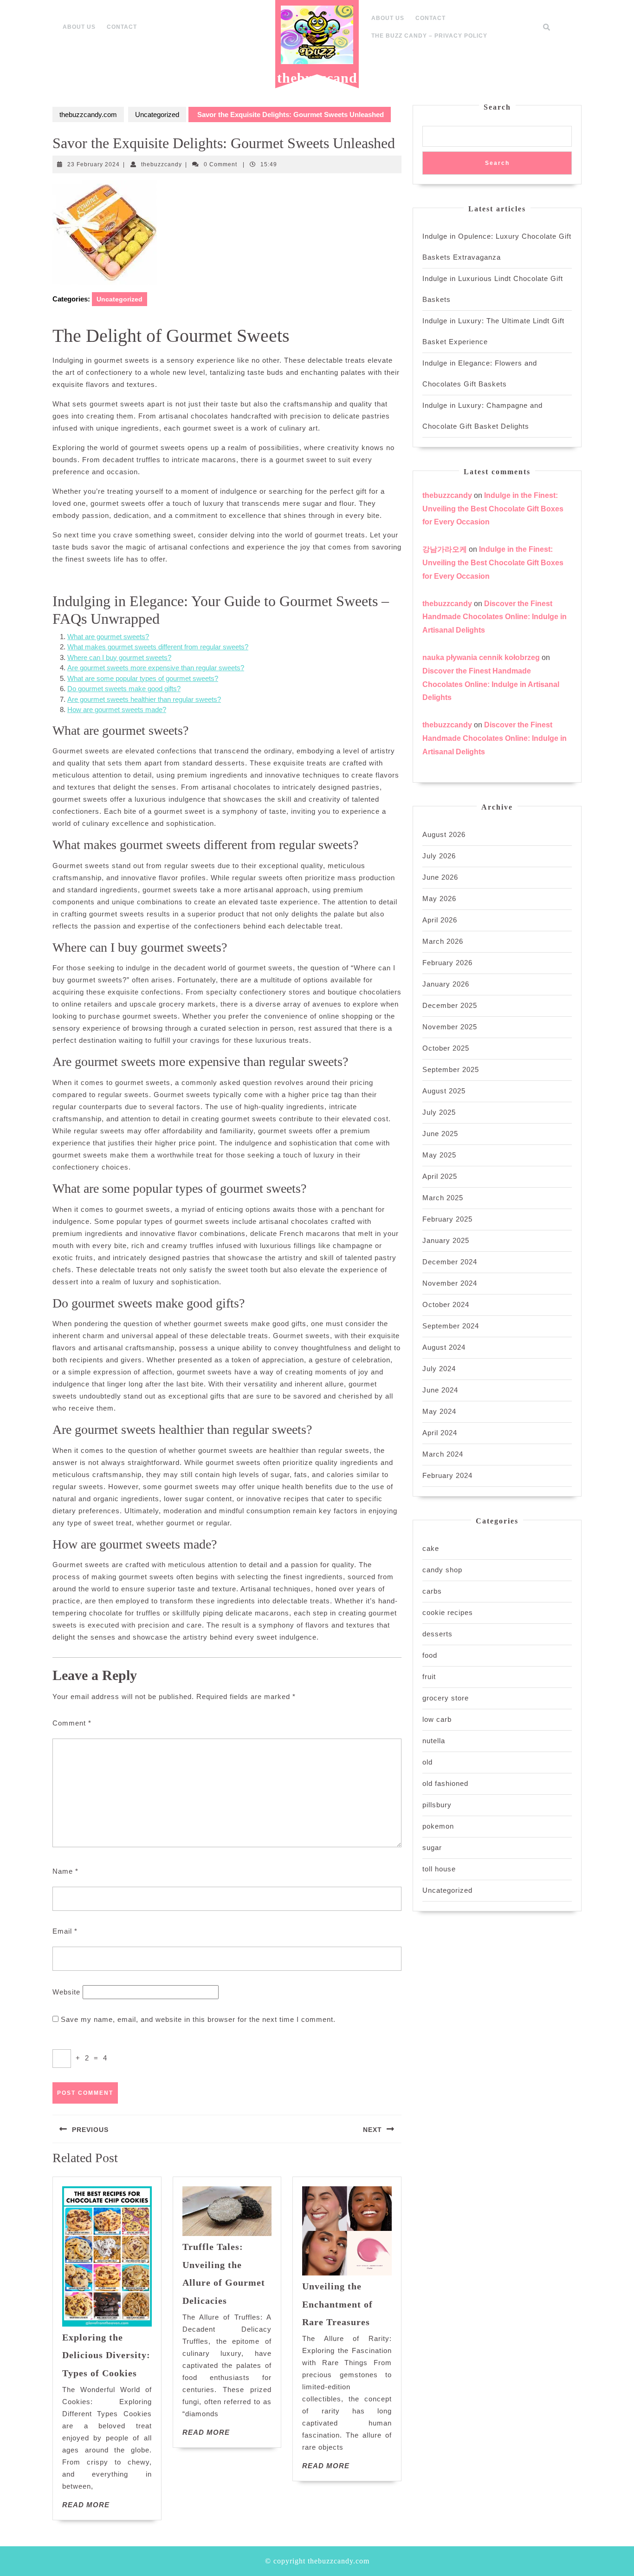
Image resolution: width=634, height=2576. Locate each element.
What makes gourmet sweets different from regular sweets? (158, 647)
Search (497, 107)
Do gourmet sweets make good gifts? (124, 689)
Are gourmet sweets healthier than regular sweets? (144, 699)
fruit (429, 1677)
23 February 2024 (94, 164)
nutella (434, 1741)
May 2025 (439, 1155)
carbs (432, 1591)
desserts (437, 1634)
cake (431, 1548)
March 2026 (443, 941)
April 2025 (440, 1176)
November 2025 (450, 1027)
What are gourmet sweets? (108, 637)
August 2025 (444, 1091)
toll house (439, 1869)
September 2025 (451, 1069)
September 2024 (451, 1326)
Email (65, 1931)
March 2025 (443, 1198)
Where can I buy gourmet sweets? (119, 657)
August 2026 (444, 834)
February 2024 (447, 1475)
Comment (72, 1723)
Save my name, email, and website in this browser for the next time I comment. (198, 2019)
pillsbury (437, 1805)
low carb (437, 1719)
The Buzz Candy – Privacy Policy (429, 36)
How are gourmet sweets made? (117, 709)
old (427, 1762)
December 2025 (450, 1005)
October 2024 (446, 1304)
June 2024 (440, 1390)
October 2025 (446, 1048)
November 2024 (450, 1283)
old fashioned (445, 1783)
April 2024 (440, 1433)
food (430, 1655)
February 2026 (447, 963)
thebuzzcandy (162, 164)
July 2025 (439, 1112)
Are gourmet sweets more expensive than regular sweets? (156, 668)
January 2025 (446, 1240)
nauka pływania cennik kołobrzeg (481, 657)
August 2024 (444, 1347)
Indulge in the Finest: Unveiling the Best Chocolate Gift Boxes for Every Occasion (493, 509)
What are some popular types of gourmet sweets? (143, 678)
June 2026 (440, 877)
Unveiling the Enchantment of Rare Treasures (337, 2304)
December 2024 (450, 1262)
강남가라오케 (445, 549)
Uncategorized (157, 114)
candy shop (442, 1570)
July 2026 (439, 856)
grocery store (446, 1698)
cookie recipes (448, 1612)
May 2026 (439, 899)
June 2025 (440, 1134)
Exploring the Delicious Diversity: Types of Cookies (106, 2355)
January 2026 (446, 984)
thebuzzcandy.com (317, 85)
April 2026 (440, 920)
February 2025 (447, 1219)
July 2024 (439, 1369)
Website (66, 1992)
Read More (86, 2505)
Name (65, 1871)
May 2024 (439, 1411)
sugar (432, 1847)
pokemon (438, 1826)
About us (79, 27)
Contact (122, 27)
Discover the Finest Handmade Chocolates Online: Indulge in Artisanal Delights (495, 617)
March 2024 (443, 1454)
